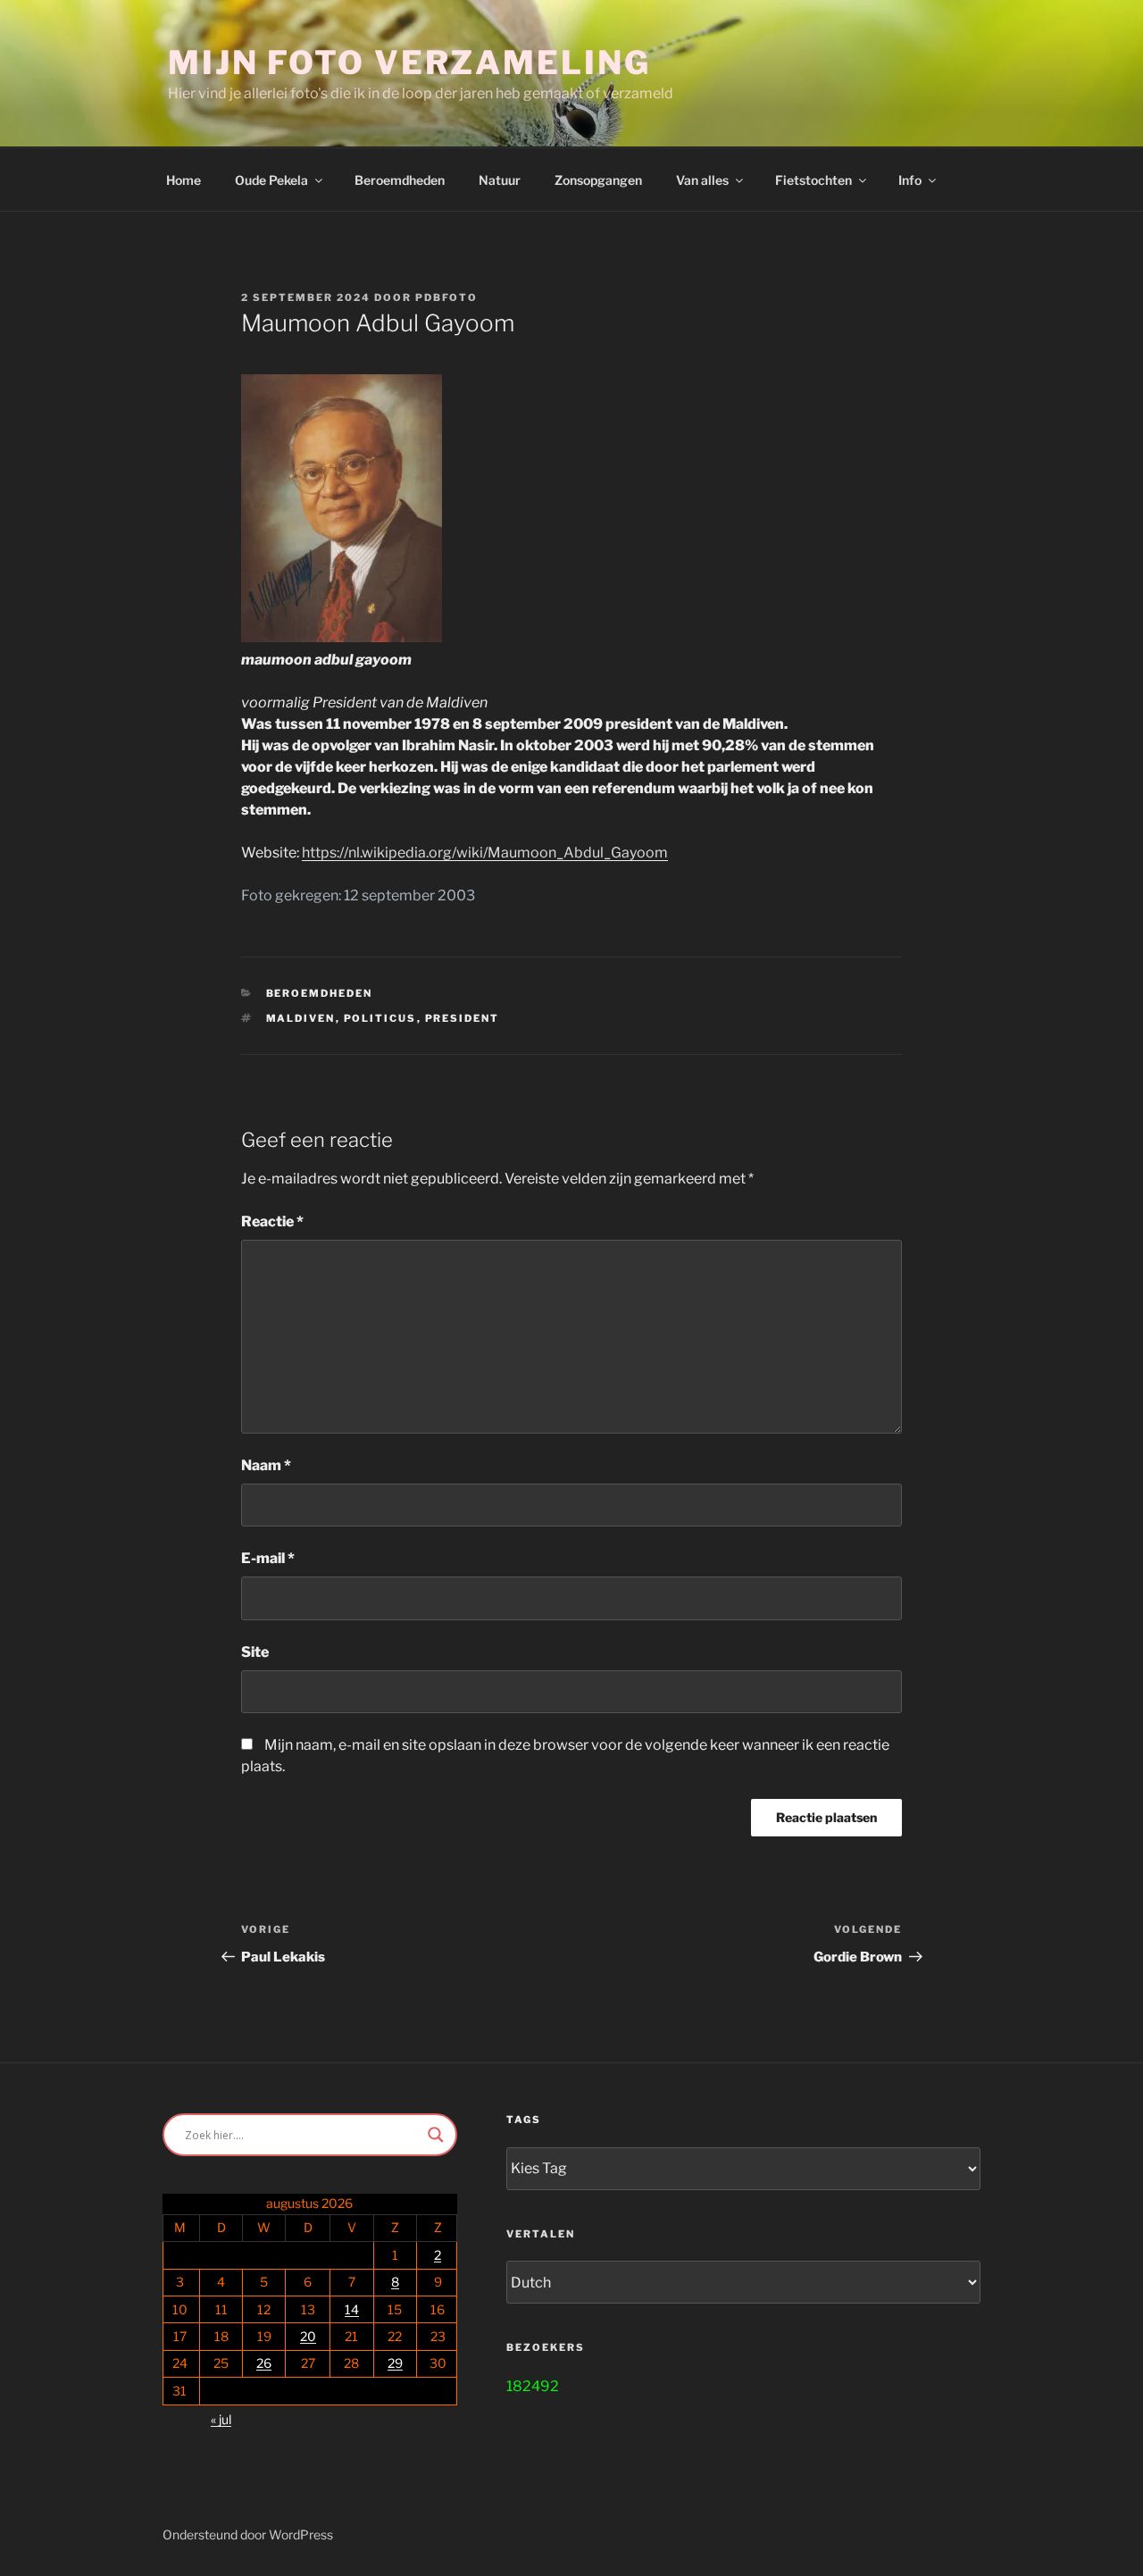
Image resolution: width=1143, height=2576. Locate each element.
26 (264, 2363)
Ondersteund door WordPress (248, 2534)
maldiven (301, 1018)
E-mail (268, 1558)
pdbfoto (446, 297)
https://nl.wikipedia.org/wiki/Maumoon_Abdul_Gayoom (485, 853)
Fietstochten (813, 180)
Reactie (272, 1221)
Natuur (500, 180)
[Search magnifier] (436, 2135)
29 (395, 2363)
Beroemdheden (400, 180)
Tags (524, 2120)
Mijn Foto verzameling (409, 63)
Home (184, 180)
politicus (380, 1018)
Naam (266, 1465)
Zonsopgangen (598, 180)
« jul (221, 2419)
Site (255, 1652)
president (463, 1018)
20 (308, 2336)
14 (352, 2309)
